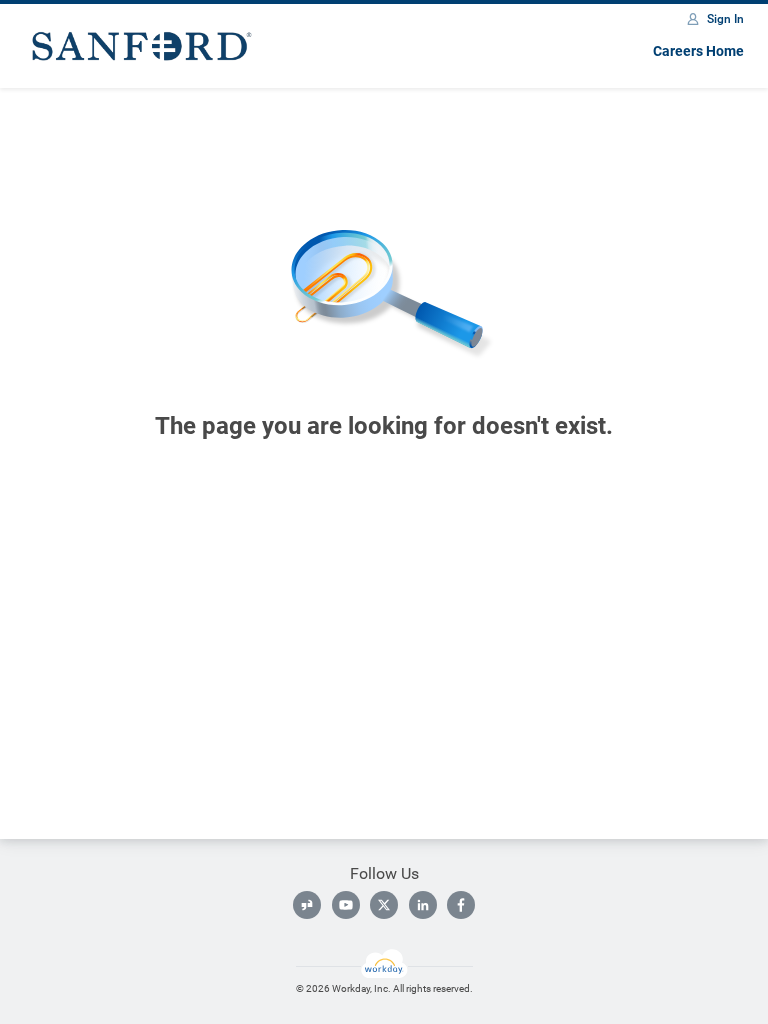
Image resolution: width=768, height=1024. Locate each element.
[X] (384, 905)
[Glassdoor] (307, 905)
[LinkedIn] (423, 905)
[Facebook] (461, 905)
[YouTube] (346, 905)
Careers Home (698, 51)
